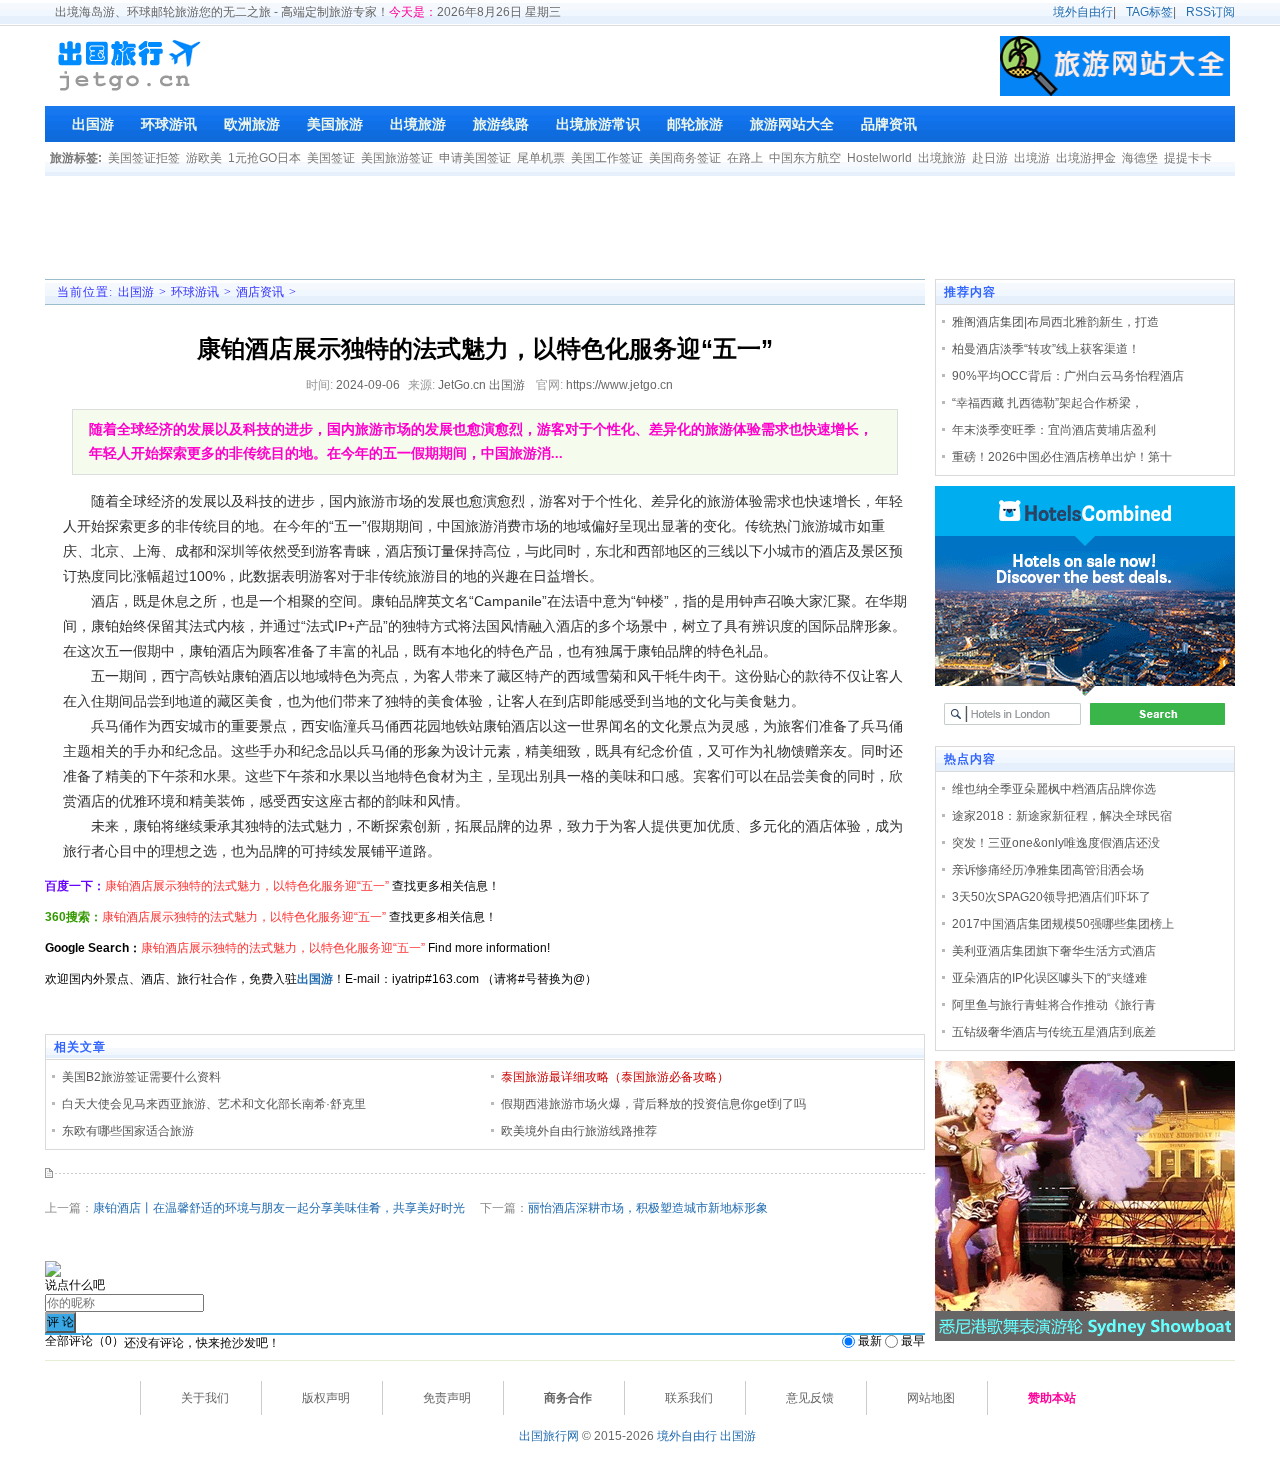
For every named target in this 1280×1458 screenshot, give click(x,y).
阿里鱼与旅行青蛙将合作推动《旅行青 (1054, 1005)
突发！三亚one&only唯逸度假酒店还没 (1056, 843)
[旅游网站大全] (1115, 66)
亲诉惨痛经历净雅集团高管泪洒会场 (1048, 870)
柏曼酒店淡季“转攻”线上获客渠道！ (1046, 349)
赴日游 (990, 158)
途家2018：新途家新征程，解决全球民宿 (1062, 816)
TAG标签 (1149, 12)
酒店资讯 (260, 292)
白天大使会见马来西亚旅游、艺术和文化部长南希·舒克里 (214, 1104)
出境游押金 (1086, 158)
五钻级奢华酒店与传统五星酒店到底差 (1054, 1032)
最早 (913, 1341)
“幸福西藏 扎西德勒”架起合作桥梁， (1047, 403)
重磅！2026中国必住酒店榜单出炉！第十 (1062, 457)
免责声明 (447, 1398)
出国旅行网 (549, 1436)
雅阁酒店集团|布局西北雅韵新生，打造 (1055, 322)
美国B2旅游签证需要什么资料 (141, 1077)
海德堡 (1140, 158)
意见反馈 (810, 1398)
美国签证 (331, 158)
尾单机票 (541, 158)
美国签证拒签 (144, 158)
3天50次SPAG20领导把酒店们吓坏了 (1051, 897)
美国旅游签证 (397, 158)
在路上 (745, 158)
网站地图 (931, 1398)
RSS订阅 (1210, 12)
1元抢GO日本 (264, 158)
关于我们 (205, 1398)
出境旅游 (942, 158)
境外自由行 (1083, 12)
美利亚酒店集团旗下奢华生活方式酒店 (1054, 951)
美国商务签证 (685, 158)
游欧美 (204, 158)
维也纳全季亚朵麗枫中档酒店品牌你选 (1054, 789)
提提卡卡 (1188, 158)
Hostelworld (879, 158)
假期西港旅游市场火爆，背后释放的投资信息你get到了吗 (653, 1104)
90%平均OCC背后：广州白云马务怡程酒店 (1068, 376)
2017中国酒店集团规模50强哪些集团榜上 (1063, 924)
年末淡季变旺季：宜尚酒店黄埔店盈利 (1054, 430)
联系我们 (689, 1398)
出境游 (1032, 158)
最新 (870, 1341)
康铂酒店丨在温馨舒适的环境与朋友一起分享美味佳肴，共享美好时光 (279, 1208)
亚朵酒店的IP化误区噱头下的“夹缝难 (1049, 978)
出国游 (136, 292)
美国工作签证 (607, 158)
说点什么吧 (75, 1285)
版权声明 (326, 1398)
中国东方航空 (805, 158)
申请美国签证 (475, 158)
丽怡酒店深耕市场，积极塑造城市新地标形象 (648, 1208)
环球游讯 (195, 292)
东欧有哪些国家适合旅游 (128, 1131)
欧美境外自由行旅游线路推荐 (579, 1131)
